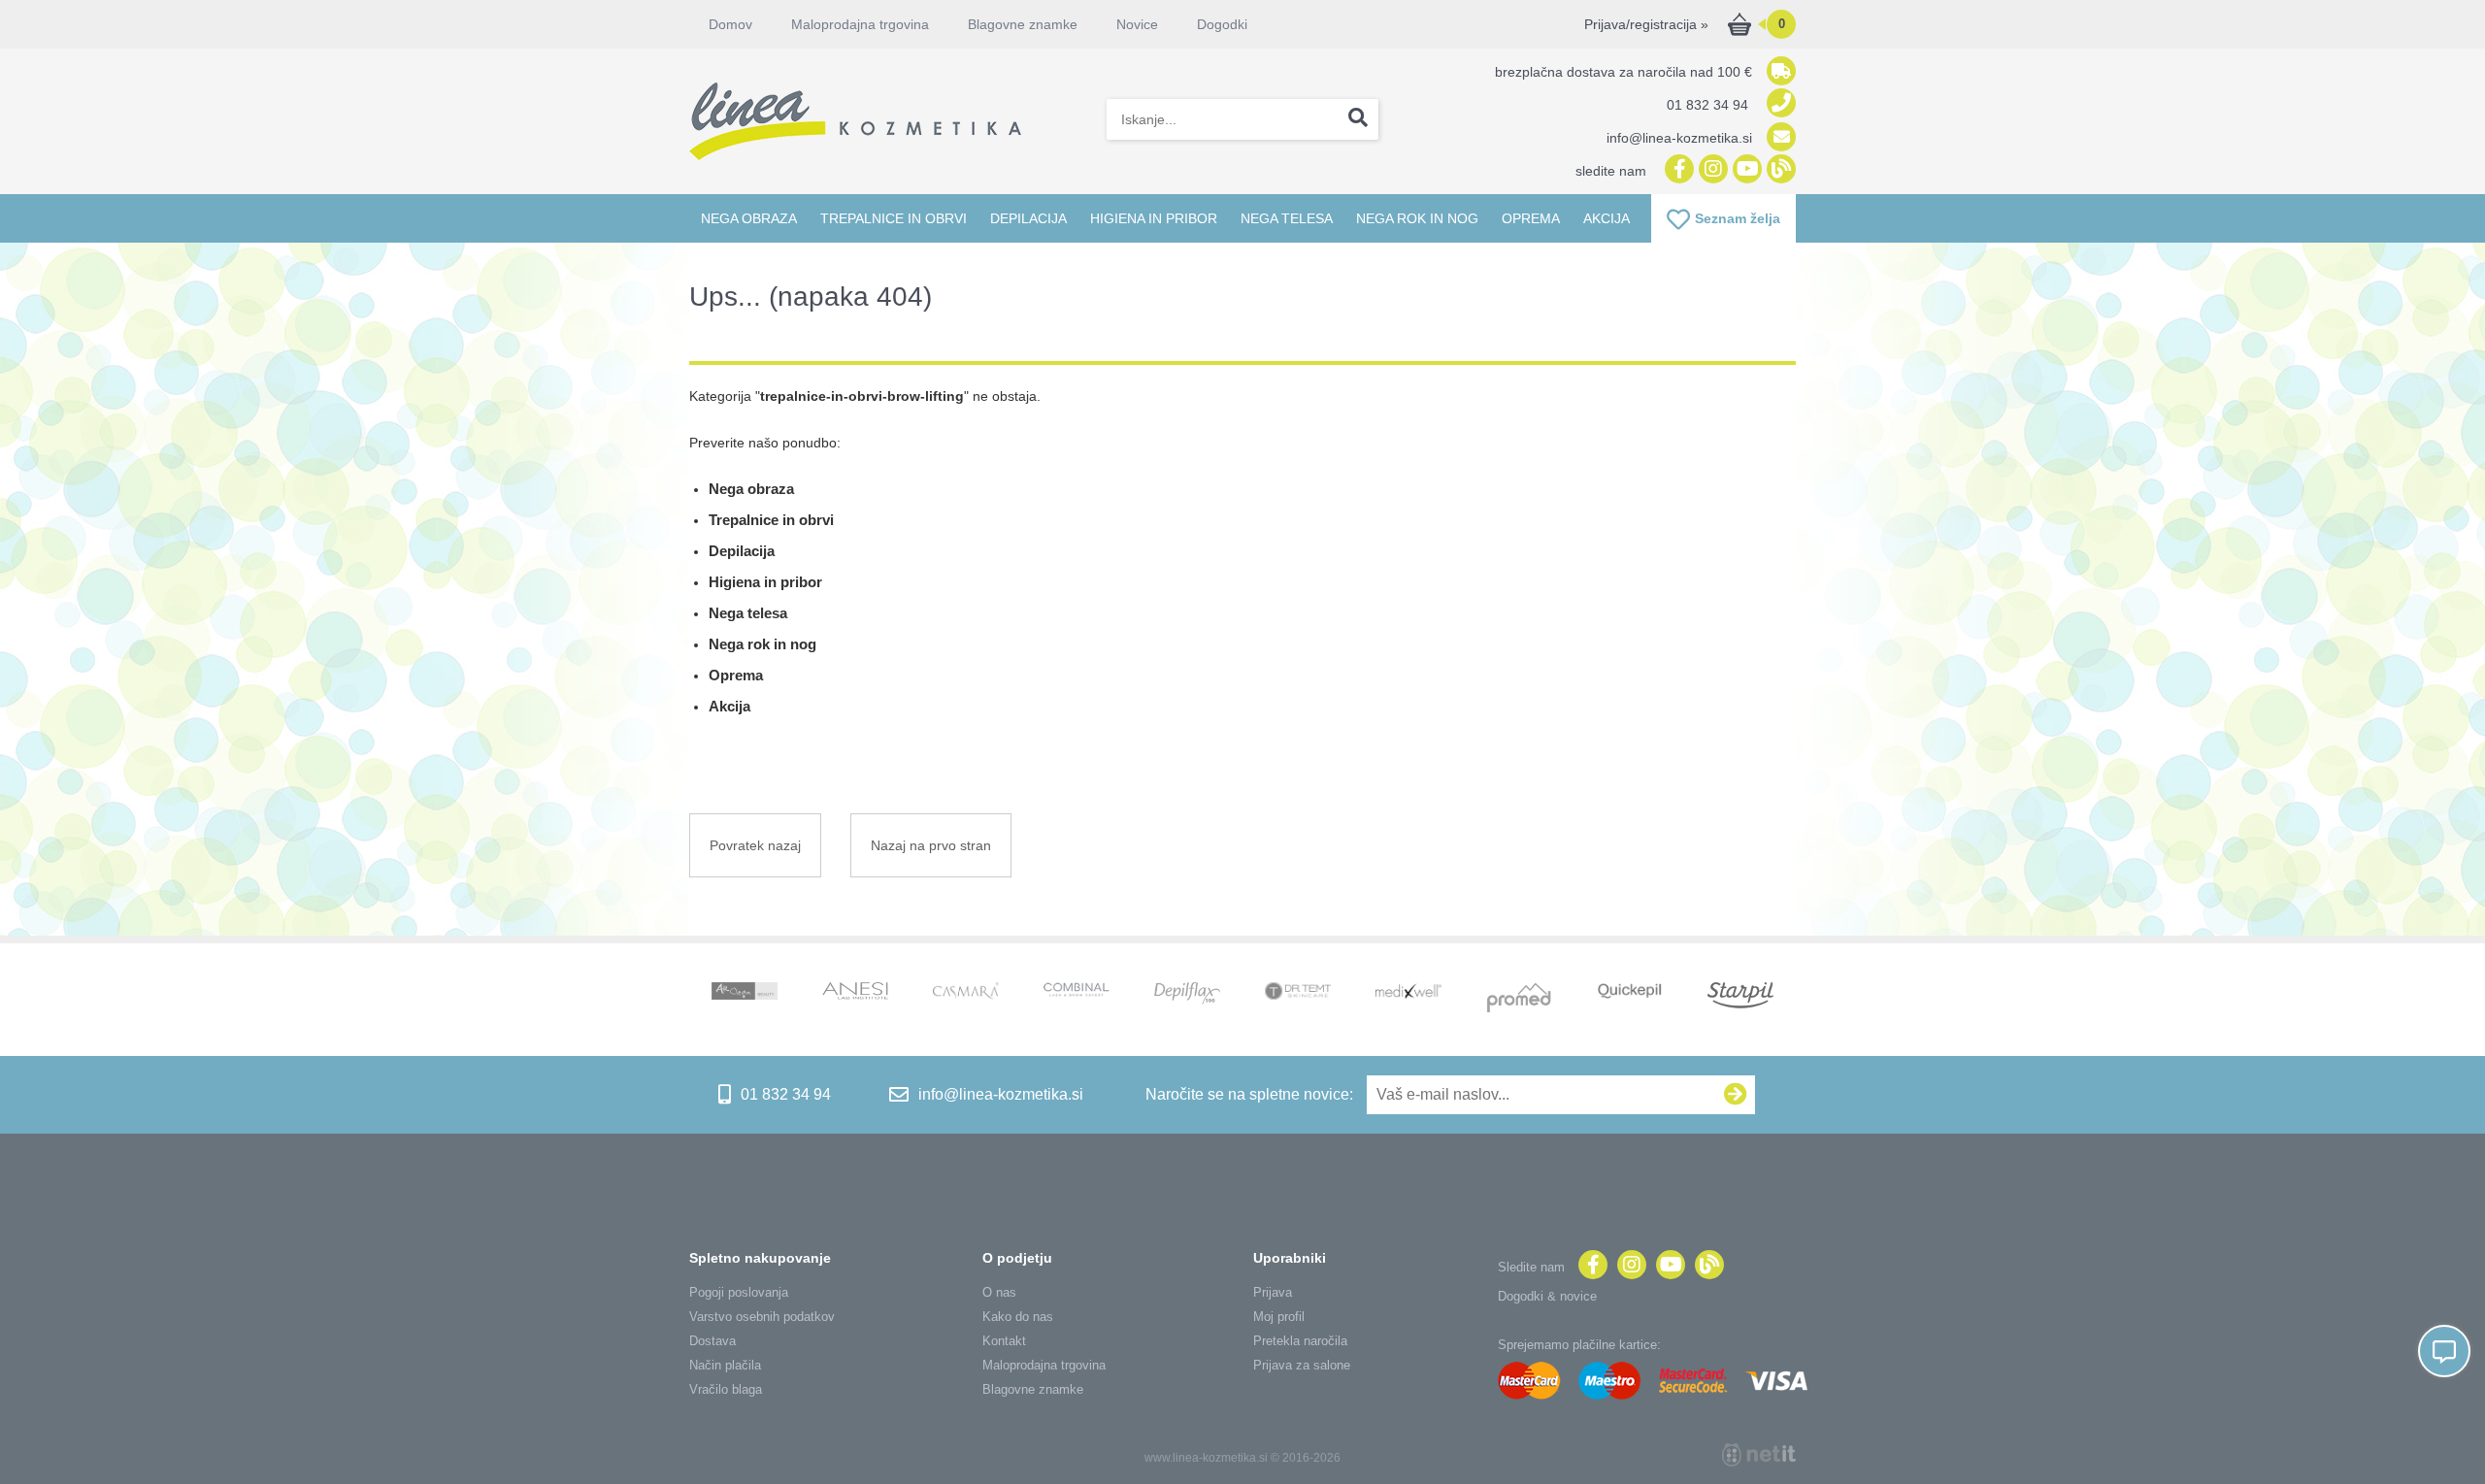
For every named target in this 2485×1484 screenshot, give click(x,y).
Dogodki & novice (1547, 1296)
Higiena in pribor (1154, 218)
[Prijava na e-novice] (1736, 1095)
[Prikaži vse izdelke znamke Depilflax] (1187, 995)
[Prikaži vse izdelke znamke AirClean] (745, 993)
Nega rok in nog (1417, 218)
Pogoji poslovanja (739, 1292)
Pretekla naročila (1300, 1341)
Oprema (1531, 218)
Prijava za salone (1302, 1365)
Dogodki (1222, 24)
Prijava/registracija (1646, 24)
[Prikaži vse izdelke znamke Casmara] (966, 993)
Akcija (1607, 218)
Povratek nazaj (755, 845)
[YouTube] (1745, 170)
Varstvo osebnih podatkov (762, 1317)
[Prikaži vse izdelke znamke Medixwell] (1408, 992)
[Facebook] (1677, 170)
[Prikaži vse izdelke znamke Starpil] (1740, 997)
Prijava (1273, 1292)
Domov (730, 24)
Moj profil (1279, 1317)
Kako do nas (1018, 1317)
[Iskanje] (1358, 119)
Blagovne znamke (1033, 1389)
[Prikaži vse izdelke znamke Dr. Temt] (1298, 993)
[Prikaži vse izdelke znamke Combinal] (1077, 991)
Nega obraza (749, 218)
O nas (999, 1292)
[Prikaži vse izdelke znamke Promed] (1519, 1000)
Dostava (712, 1341)
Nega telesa (1287, 218)
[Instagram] (1711, 170)
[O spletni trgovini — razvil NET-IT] (1759, 1455)
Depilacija (1028, 218)
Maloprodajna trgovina (860, 24)
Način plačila (725, 1365)
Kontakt (1004, 1341)
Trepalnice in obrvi (894, 218)
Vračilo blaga (726, 1389)
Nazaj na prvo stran (931, 845)
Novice (1137, 24)
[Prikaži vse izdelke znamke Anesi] (855, 993)
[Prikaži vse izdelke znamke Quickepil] (1630, 993)
